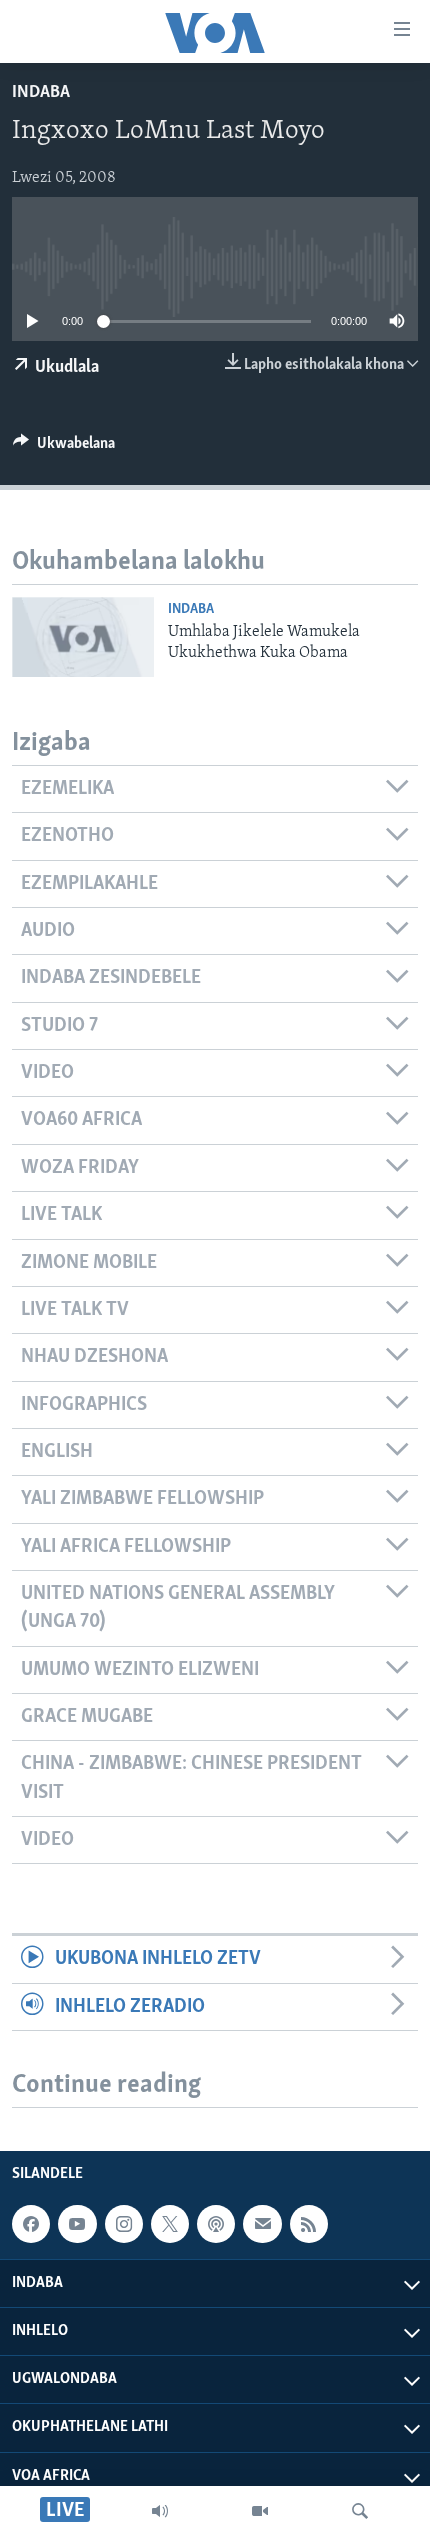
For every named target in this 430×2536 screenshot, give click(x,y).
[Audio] (160, 2511)
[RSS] (309, 2224)
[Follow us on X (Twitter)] (170, 2224)
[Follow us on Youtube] (77, 2224)
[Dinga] (360, 2511)
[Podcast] (216, 2224)
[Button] (64, 448)
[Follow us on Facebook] (31, 2224)
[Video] (260, 2511)
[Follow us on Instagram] (124, 2224)
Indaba (41, 93)
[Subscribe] (262, 2224)
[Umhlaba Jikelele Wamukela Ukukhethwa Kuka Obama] (83, 637)
